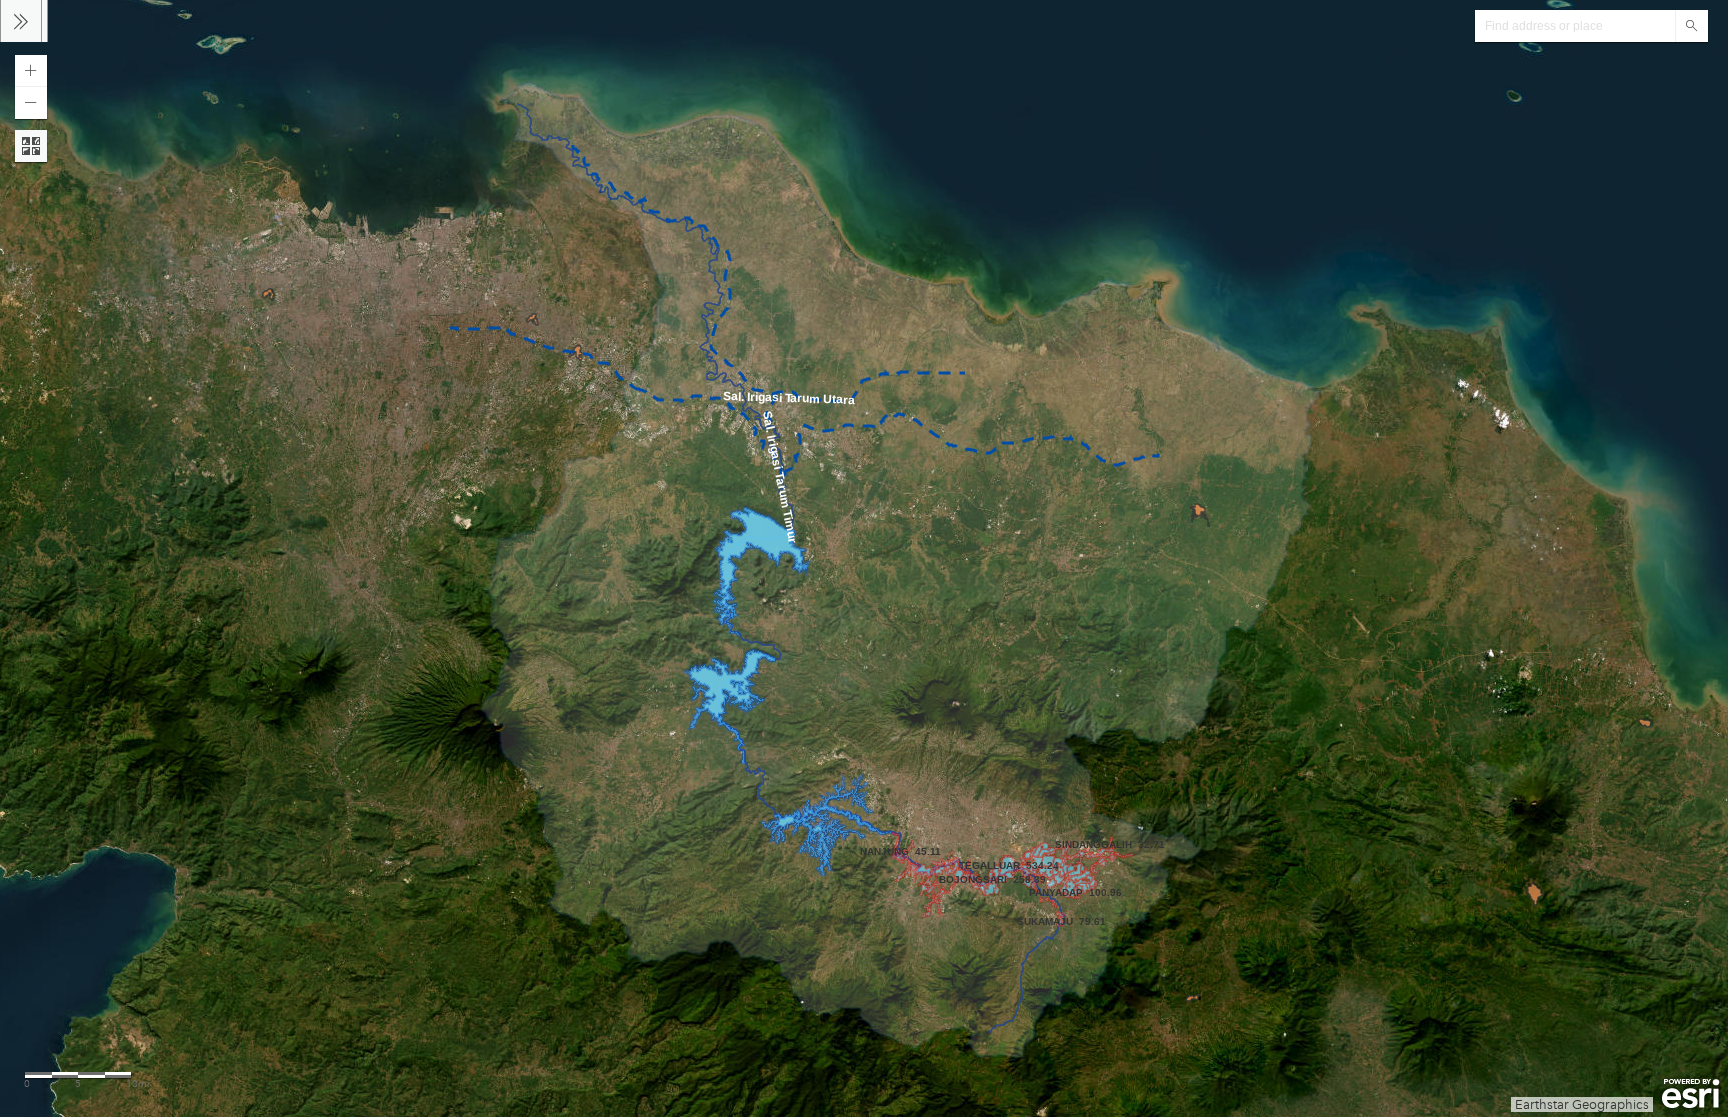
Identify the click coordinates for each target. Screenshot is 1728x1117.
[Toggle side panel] (21, 21)
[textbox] (1575, 26)
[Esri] (1690, 1094)
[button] (31, 71)
